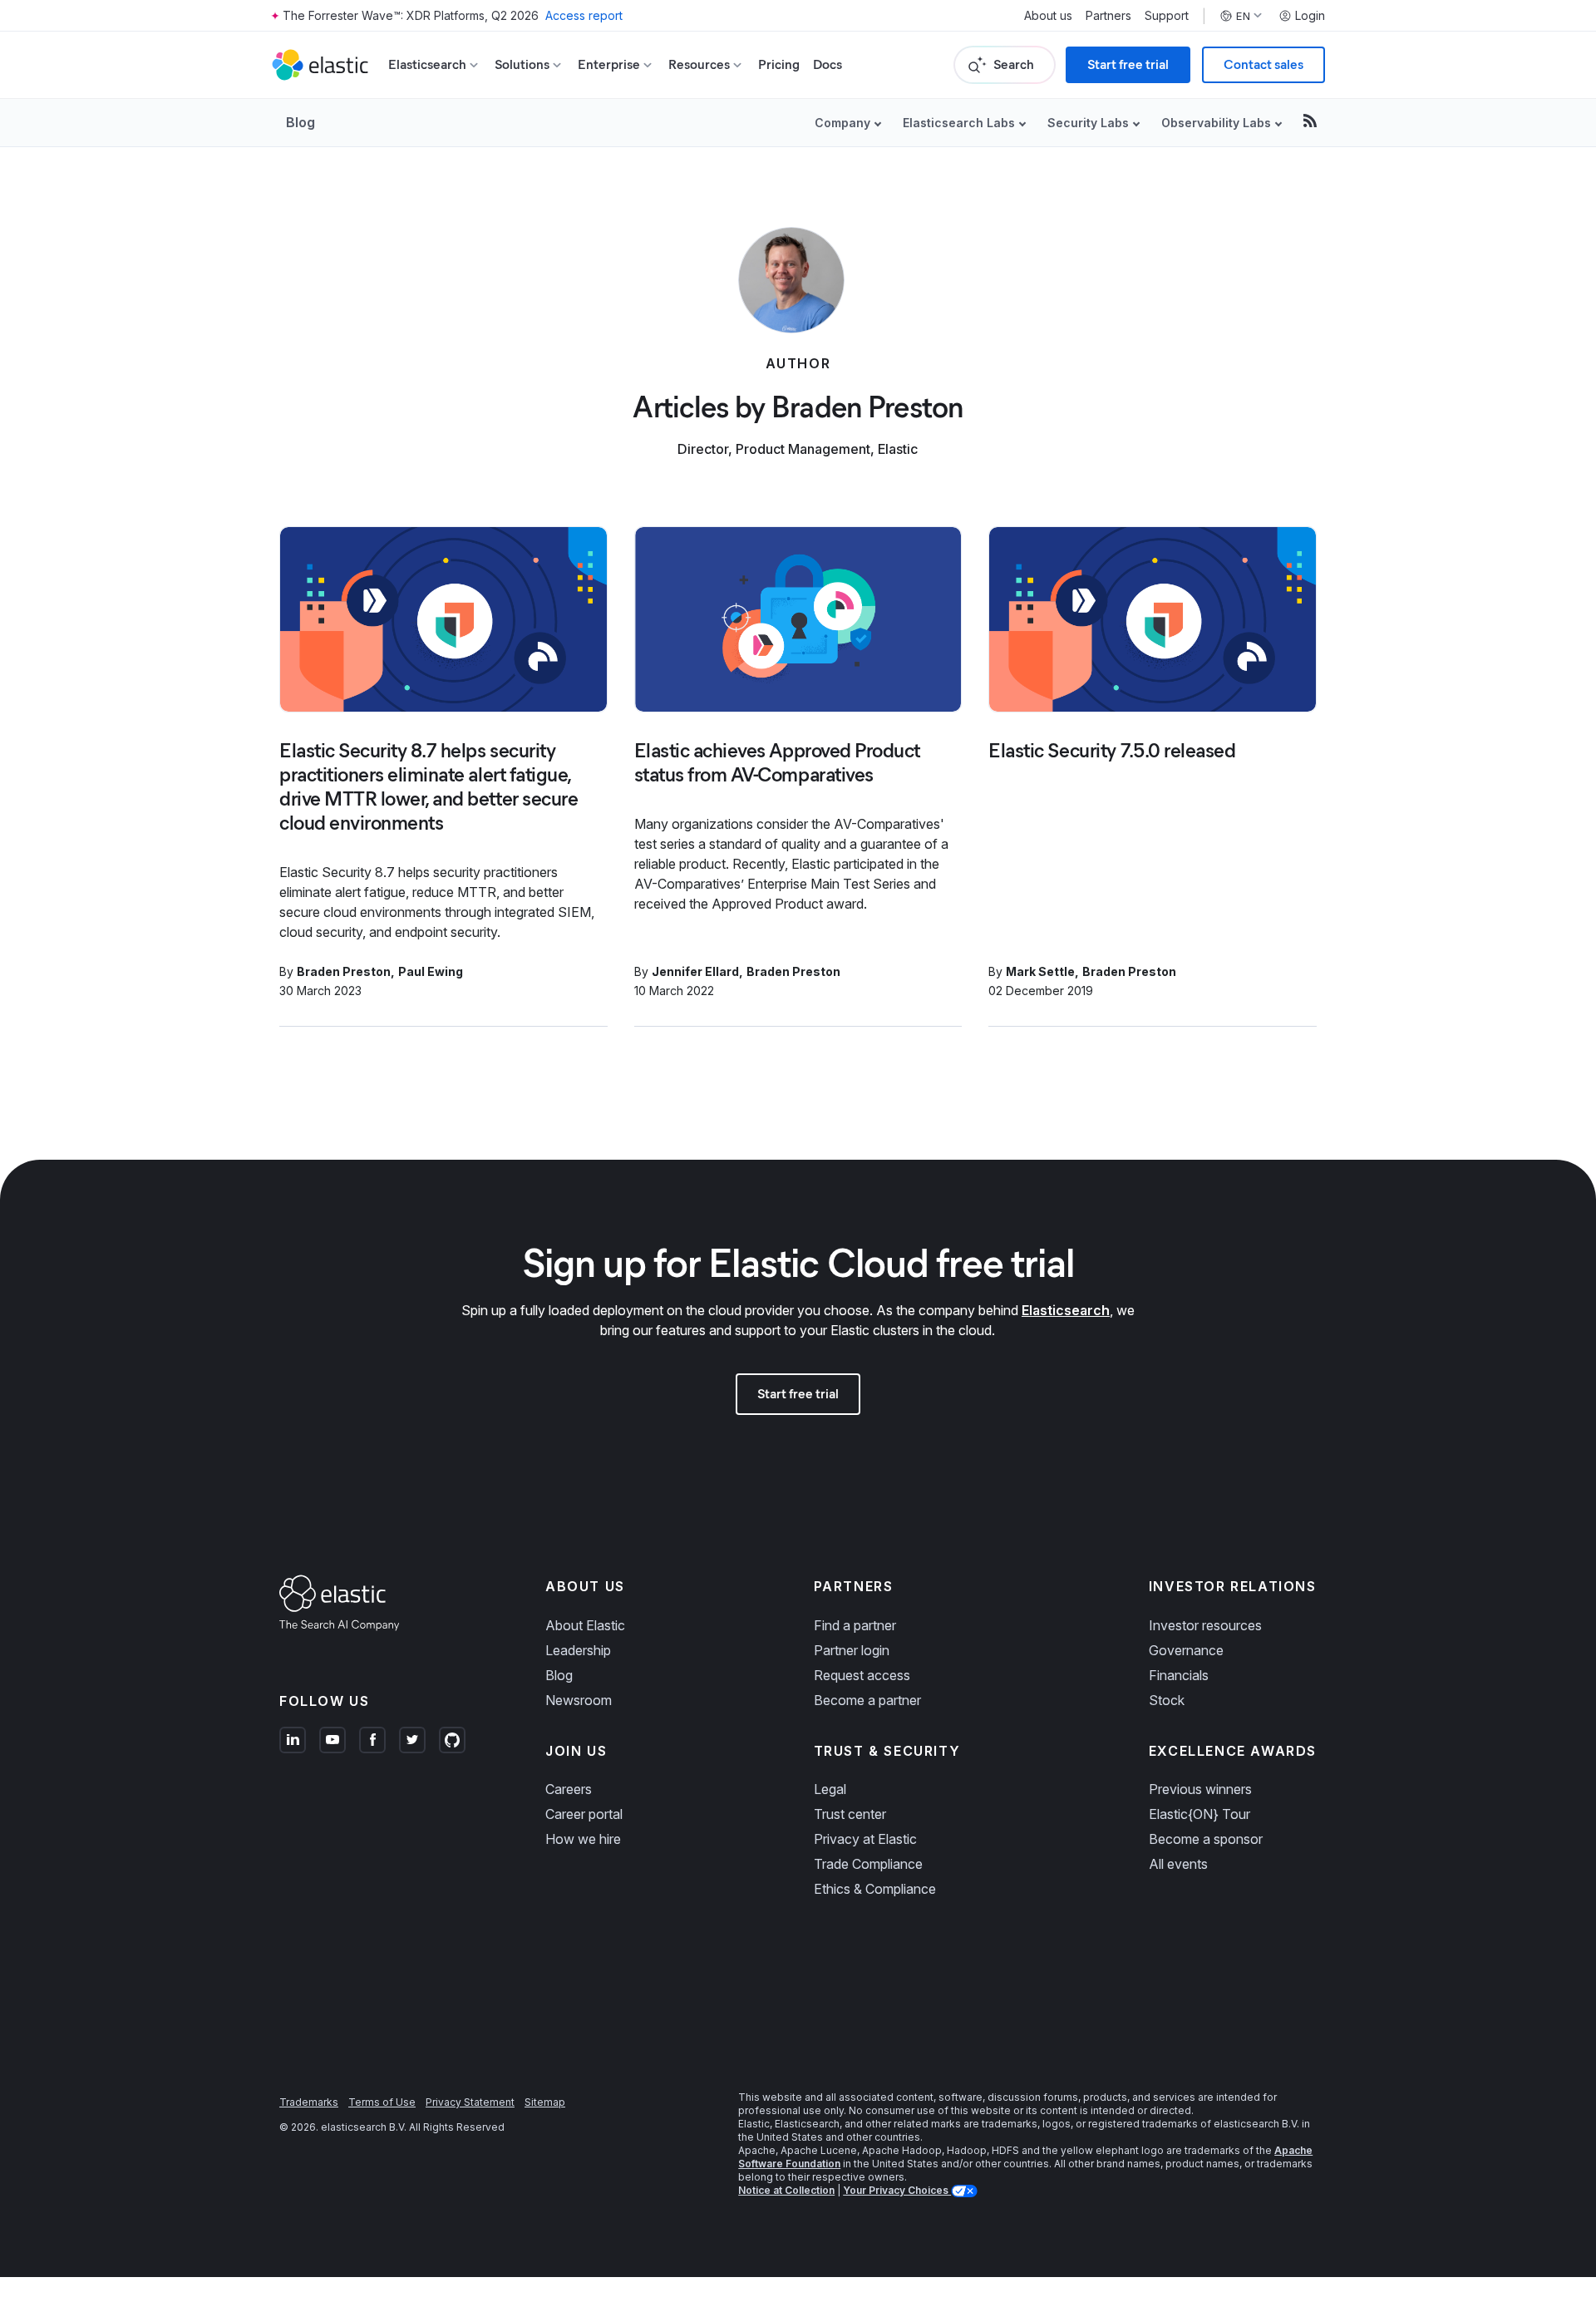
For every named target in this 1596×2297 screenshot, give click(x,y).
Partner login (852, 1650)
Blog (300, 122)
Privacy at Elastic (865, 1839)
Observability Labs (1216, 123)
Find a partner (855, 1625)
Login (1310, 16)
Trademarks (309, 2102)
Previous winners (1200, 1789)
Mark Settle (1040, 971)
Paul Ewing (431, 971)
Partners (1108, 16)
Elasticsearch (1066, 1310)
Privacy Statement (470, 2102)
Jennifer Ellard (695, 971)
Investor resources (1205, 1625)
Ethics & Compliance (875, 1889)
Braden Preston (344, 971)
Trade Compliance (868, 1864)
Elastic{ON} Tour (1199, 1814)
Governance (1186, 1650)
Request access (862, 1675)
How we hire (583, 1839)
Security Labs (1088, 123)
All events (1178, 1864)
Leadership (578, 1650)
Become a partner (867, 1700)
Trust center (850, 1814)
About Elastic (585, 1625)
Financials (1179, 1675)
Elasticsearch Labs (959, 123)
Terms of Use (382, 2102)
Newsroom (579, 1700)
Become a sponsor (1206, 1839)
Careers (569, 1789)
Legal (830, 1789)
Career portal (584, 1814)
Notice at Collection (786, 2190)
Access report (584, 15)
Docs (828, 64)
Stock (1167, 1700)
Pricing (779, 64)
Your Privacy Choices (897, 2190)
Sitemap (545, 2102)
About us (1048, 16)
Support (1167, 16)
